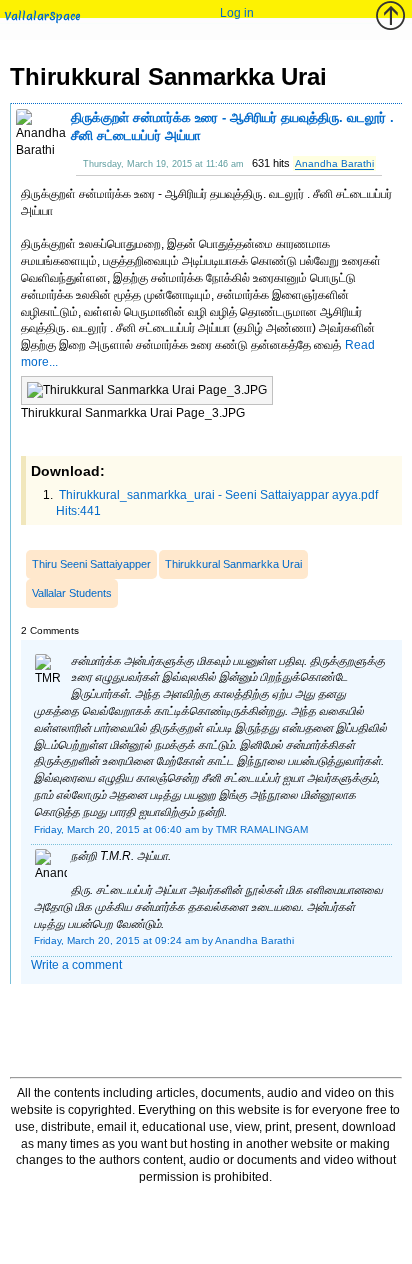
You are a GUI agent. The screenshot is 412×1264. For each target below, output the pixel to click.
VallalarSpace (42, 16)
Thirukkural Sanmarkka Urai (233, 564)
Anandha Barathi (334, 163)
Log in (237, 13)
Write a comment (76, 965)
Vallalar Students (72, 593)
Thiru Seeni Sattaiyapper (91, 564)
